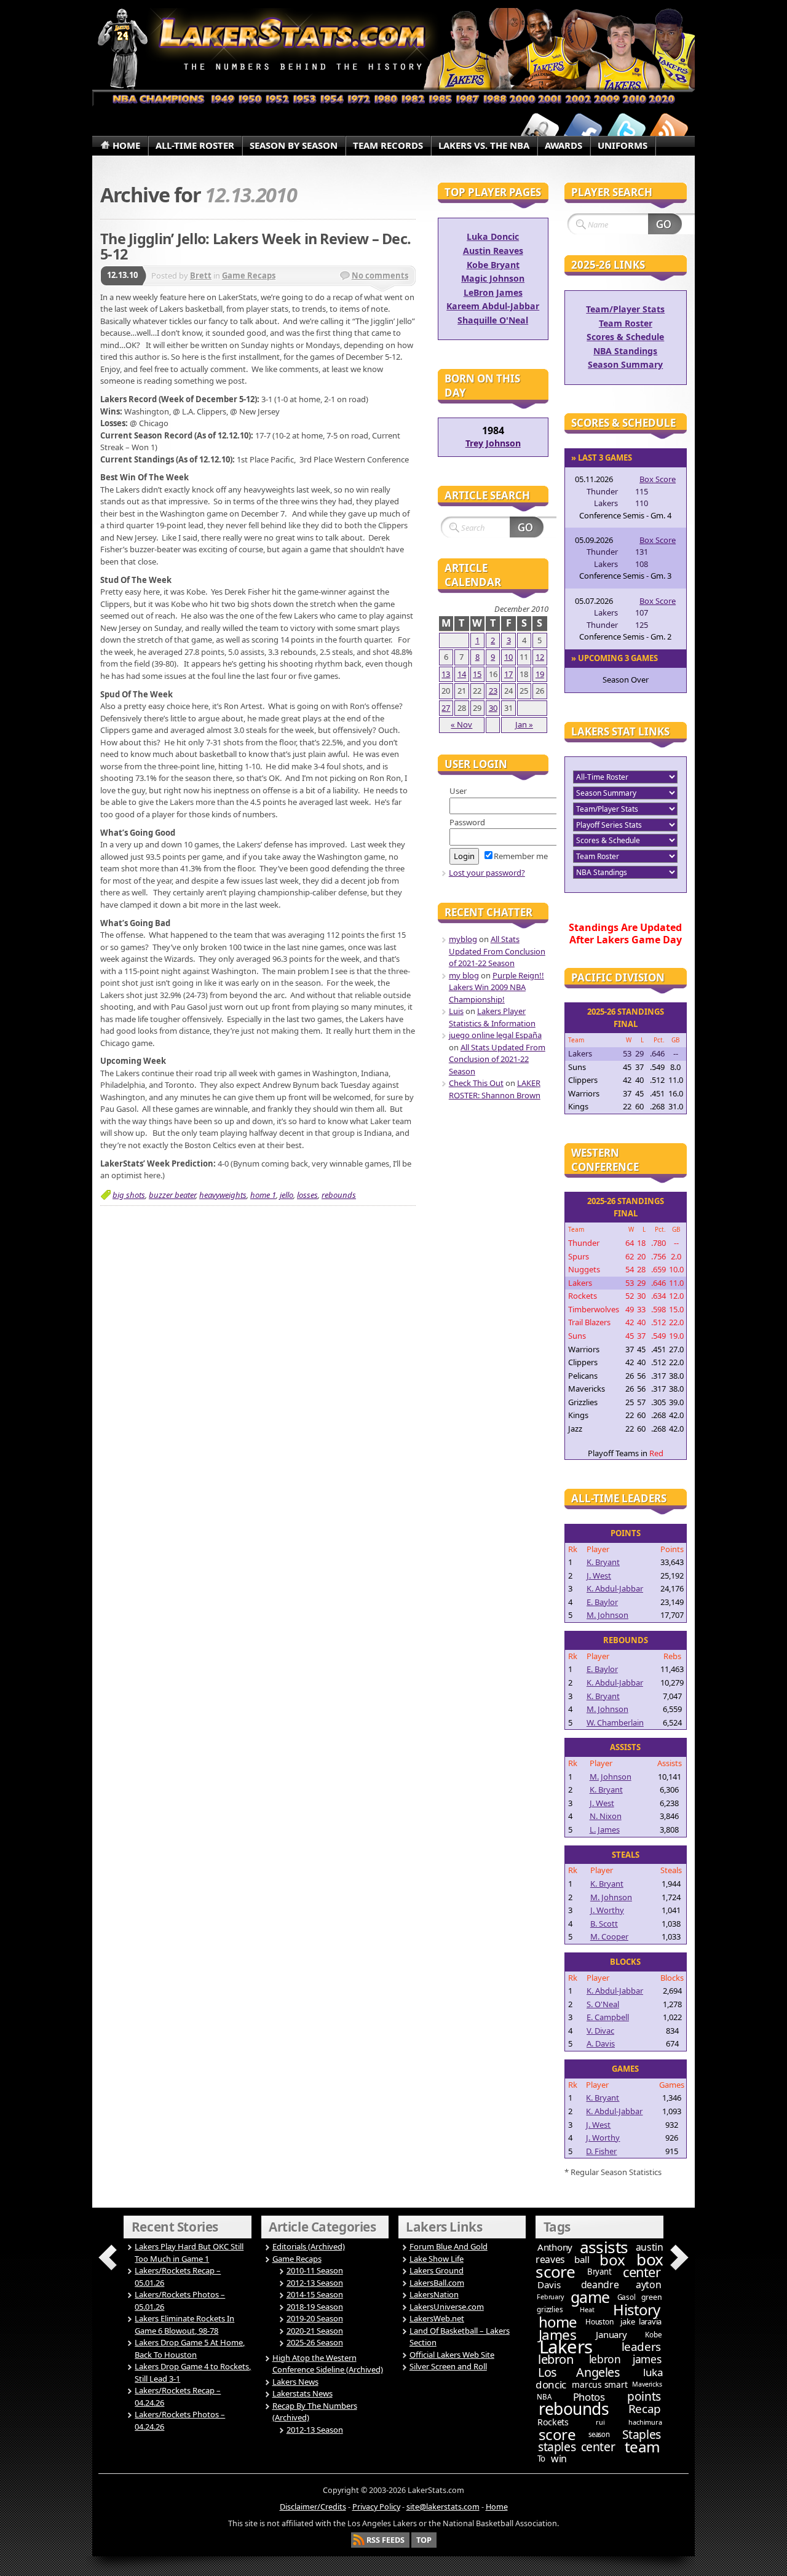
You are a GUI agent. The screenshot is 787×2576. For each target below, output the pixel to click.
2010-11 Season (315, 2270)
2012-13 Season (315, 2283)
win (559, 2459)
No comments (380, 275)
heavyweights (223, 1195)
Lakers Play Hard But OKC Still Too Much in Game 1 (189, 2253)
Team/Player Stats (625, 309)
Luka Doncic (493, 236)
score (557, 2434)
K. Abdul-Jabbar (615, 1588)
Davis (549, 2285)
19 (540, 674)
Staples (642, 2434)
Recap (645, 2409)
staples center (576, 2447)
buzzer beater (172, 1195)
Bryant (599, 2272)
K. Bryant (603, 1562)
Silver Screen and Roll (448, 2366)
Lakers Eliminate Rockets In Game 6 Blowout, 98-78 (184, 2324)
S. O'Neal (603, 2004)
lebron (556, 2359)
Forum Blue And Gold (449, 2246)
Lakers (566, 2347)
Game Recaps (249, 275)
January (611, 2334)
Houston (599, 2322)
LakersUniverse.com (447, 2307)
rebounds (339, 1195)
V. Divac (600, 2031)
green (652, 2297)
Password (467, 822)
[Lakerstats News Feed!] (669, 131)
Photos (589, 2397)
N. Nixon (606, 1816)
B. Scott (604, 1924)
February (550, 2297)
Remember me (521, 856)
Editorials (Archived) (309, 2246)
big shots (129, 1195)
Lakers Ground (437, 2270)
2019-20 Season (315, 2318)
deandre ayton (621, 2285)
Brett (201, 275)
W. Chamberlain (615, 1722)
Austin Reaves (493, 251)
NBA (544, 2397)
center (642, 2272)
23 (493, 691)
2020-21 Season (315, 2331)
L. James (605, 1829)
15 (477, 674)
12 (540, 657)
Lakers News (295, 2382)
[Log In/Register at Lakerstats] (540, 131)
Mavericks (647, 2384)
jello (287, 1195)
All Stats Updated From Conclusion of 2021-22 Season (497, 951)
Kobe (653, 2335)
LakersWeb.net (437, 2318)
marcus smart (599, 2384)
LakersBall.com (437, 2283)
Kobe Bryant (493, 265)
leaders (641, 2347)
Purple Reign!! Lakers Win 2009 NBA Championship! (496, 987)
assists (604, 2247)
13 (446, 674)
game (590, 2297)
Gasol (627, 2297)
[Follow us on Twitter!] (626, 131)
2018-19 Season (315, 2307)
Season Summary (625, 364)
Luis (456, 1011)
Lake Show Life (437, 2259)
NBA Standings (625, 351)
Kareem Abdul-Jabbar (493, 306)
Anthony (555, 2247)
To (541, 2459)
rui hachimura (629, 2422)
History (637, 2309)
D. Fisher (601, 2151)
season (599, 2434)
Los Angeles (579, 2372)
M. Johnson (607, 1615)
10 (508, 657)
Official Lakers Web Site (452, 2355)
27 (446, 708)
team (643, 2447)
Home (497, 2507)
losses (307, 1195)
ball (582, 2259)
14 (462, 674)
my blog (464, 975)
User (458, 791)
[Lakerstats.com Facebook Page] (583, 131)
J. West (599, 1575)
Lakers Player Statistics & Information (492, 1017)
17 (508, 674)
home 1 (263, 1195)
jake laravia (641, 2321)
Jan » (524, 724)
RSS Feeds (386, 2540)
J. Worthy (607, 1910)
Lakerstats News (303, 2393)
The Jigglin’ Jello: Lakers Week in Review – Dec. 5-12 (255, 247)
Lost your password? (487, 873)
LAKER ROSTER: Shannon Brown (495, 1089)
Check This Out (476, 1083)
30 (493, 708)
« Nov (461, 724)
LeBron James (493, 292)
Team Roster (626, 323)
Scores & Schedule (625, 337)
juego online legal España (495, 1035)
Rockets (553, 2422)
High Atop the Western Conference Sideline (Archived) (328, 2364)
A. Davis (601, 2043)
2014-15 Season (315, 2294)
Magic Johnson (493, 278)
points (644, 2396)
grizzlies (550, 2309)
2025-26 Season (315, 2342)
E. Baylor (602, 1602)
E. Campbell (608, 2017)
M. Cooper (609, 1936)
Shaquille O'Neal (493, 320)
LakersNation (434, 2294)
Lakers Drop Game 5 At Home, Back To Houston (190, 2348)
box (612, 2260)
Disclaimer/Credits (313, 2507)
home (558, 2322)
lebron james (625, 2359)
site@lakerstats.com (443, 2507)
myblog (463, 939)
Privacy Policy (376, 2507)
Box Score (658, 479)
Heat (587, 2309)
